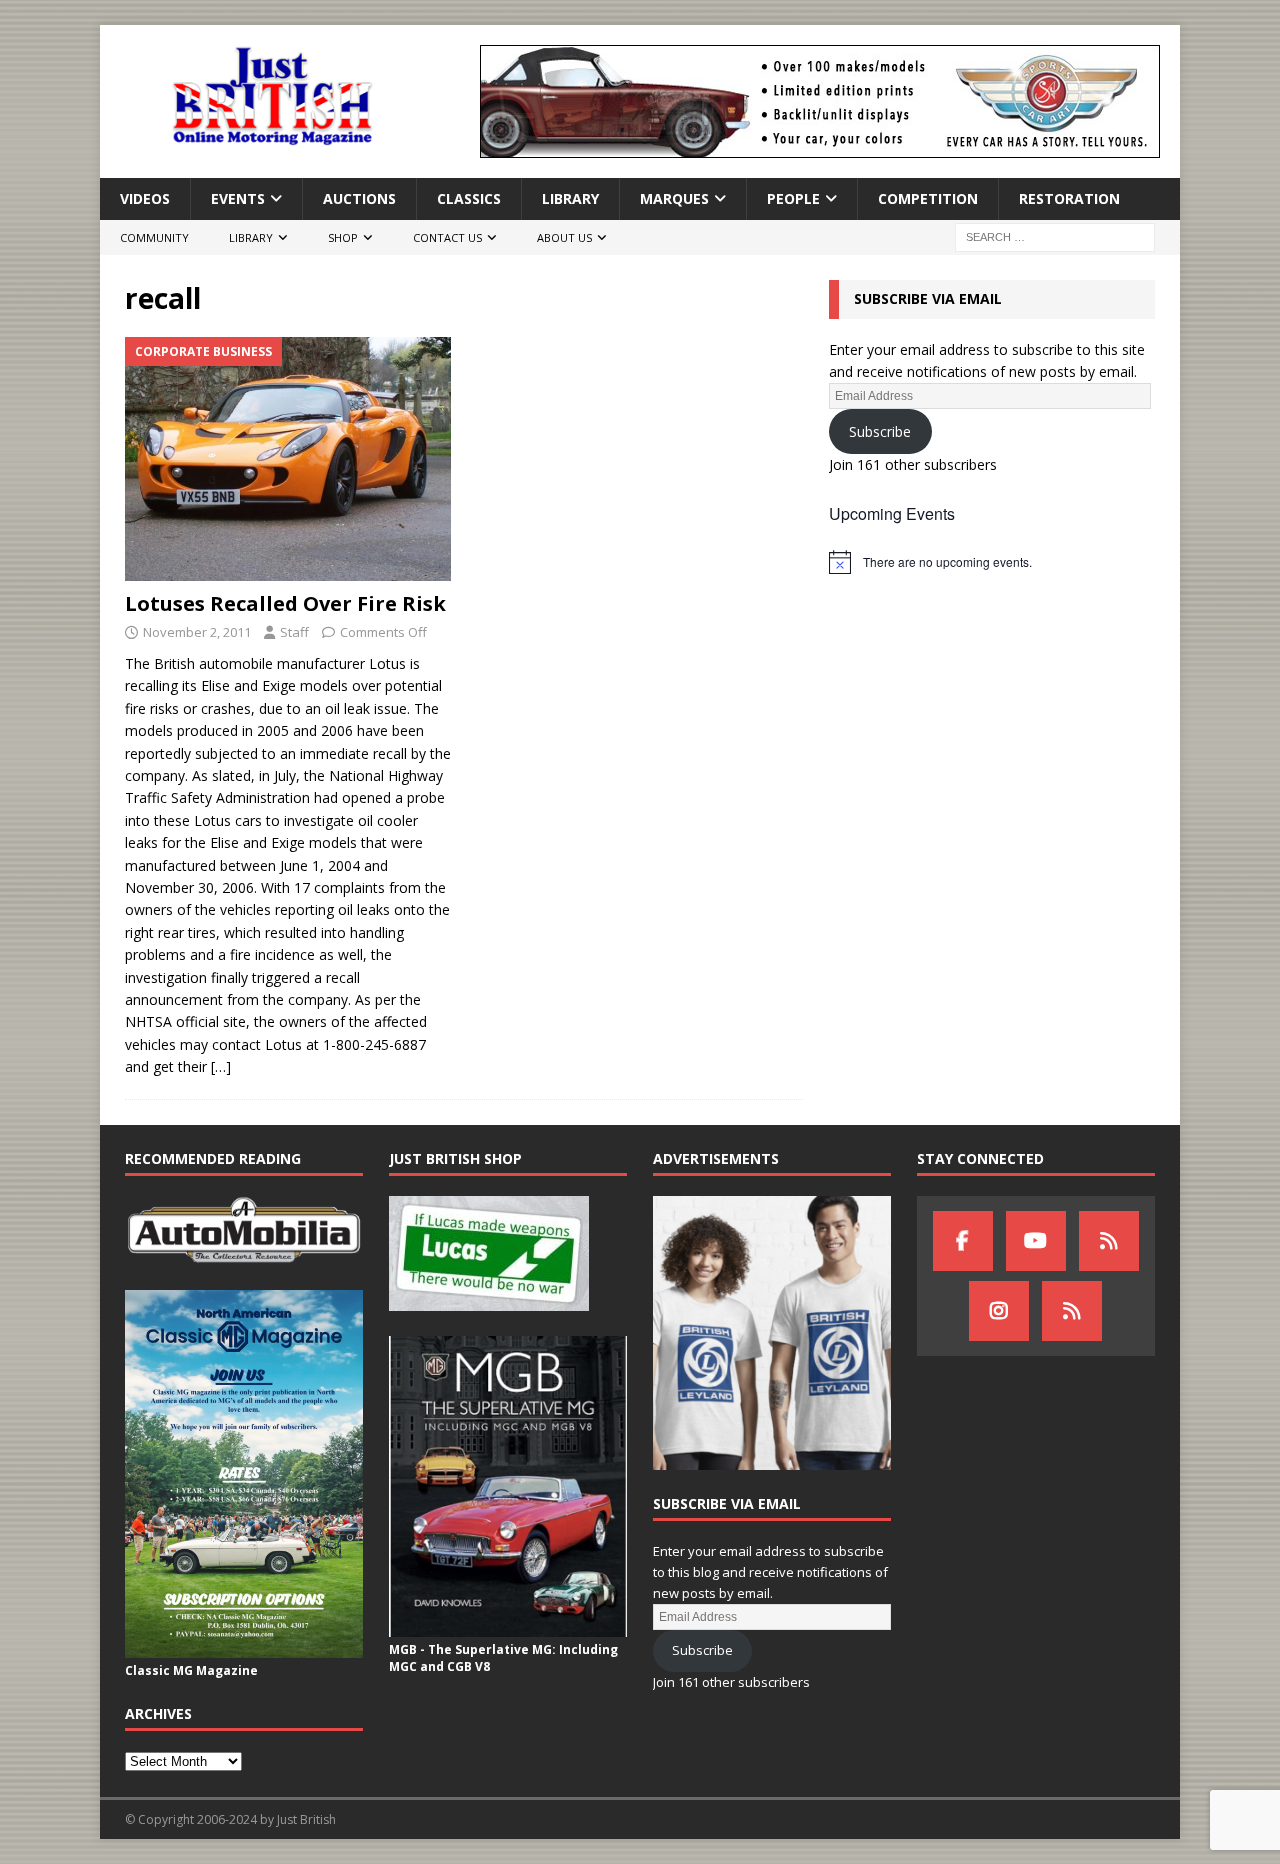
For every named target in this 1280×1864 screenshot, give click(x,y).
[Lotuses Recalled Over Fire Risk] (288, 459)
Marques (674, 198)
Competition (928, 198)
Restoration (1069, 198)
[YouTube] (1036, 1241)
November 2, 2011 (197, 632)
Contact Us (447, 237)
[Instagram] (999, 1311)
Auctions (359, 198)
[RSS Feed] (1072, 1311)
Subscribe (880, 431)
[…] (221, 1066)
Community (154, 237)
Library (570, 198)
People (793, 198)
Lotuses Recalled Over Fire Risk (285, 603)
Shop (343, 237)
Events (238, 198)
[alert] (992, 562)
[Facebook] (963, 1241)
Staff (294, 632)
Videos (145, 198)
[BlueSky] (1109, 1241)
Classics (469, 198)
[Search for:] (1055, 236)
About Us (564, 237)
